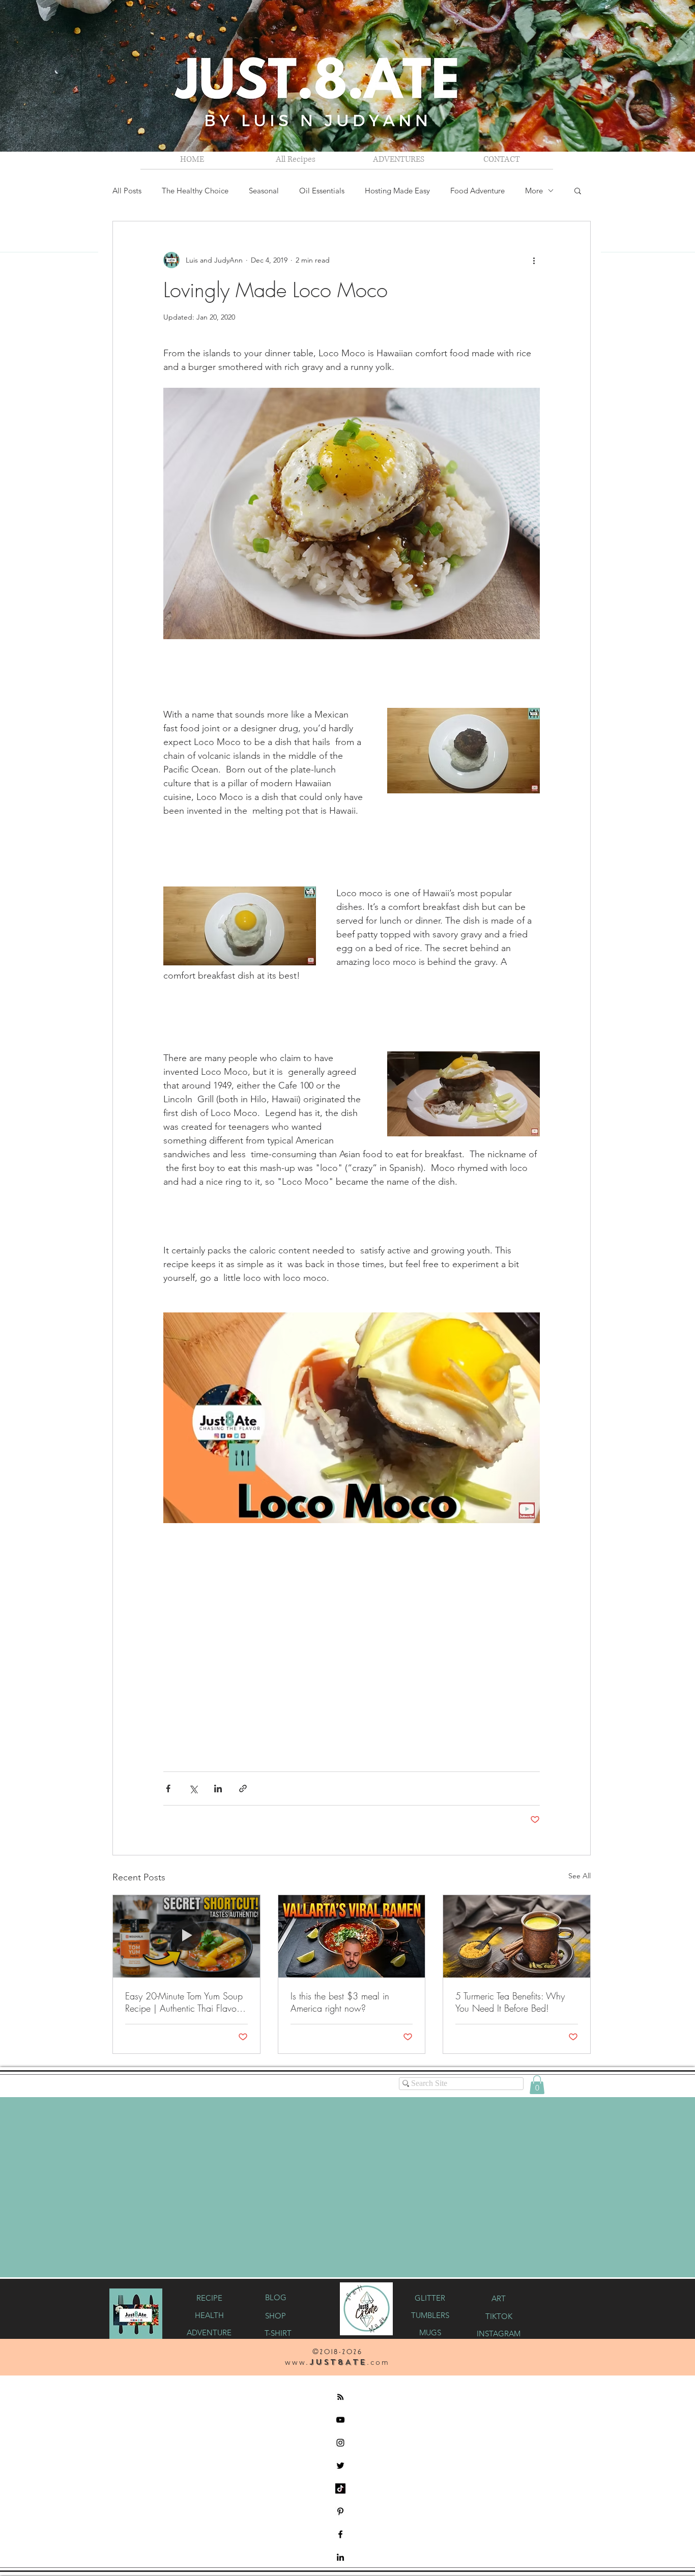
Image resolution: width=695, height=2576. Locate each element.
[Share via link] (243, 1788)
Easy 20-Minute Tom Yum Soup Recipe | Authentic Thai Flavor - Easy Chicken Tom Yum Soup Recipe (184, 2002)
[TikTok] (340, 2487)
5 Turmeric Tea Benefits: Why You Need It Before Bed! (510, 2002)
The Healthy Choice (195, 191)
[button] (399, 159)
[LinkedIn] (340, 2556)
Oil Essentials (322, 191)
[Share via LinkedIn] (218, 1788)
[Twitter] (340, 2465)
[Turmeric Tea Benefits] (517, 1936)
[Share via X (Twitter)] (193, 1788)
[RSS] (340, 2396)
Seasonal (264, 191)
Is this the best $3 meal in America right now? (340, 2002)
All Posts (127, 191)
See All (580, 1876)
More (534, 191)
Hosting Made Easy (397, 191)
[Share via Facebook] (168, 1788)
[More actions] (534, 260)
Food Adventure (477, 191)
